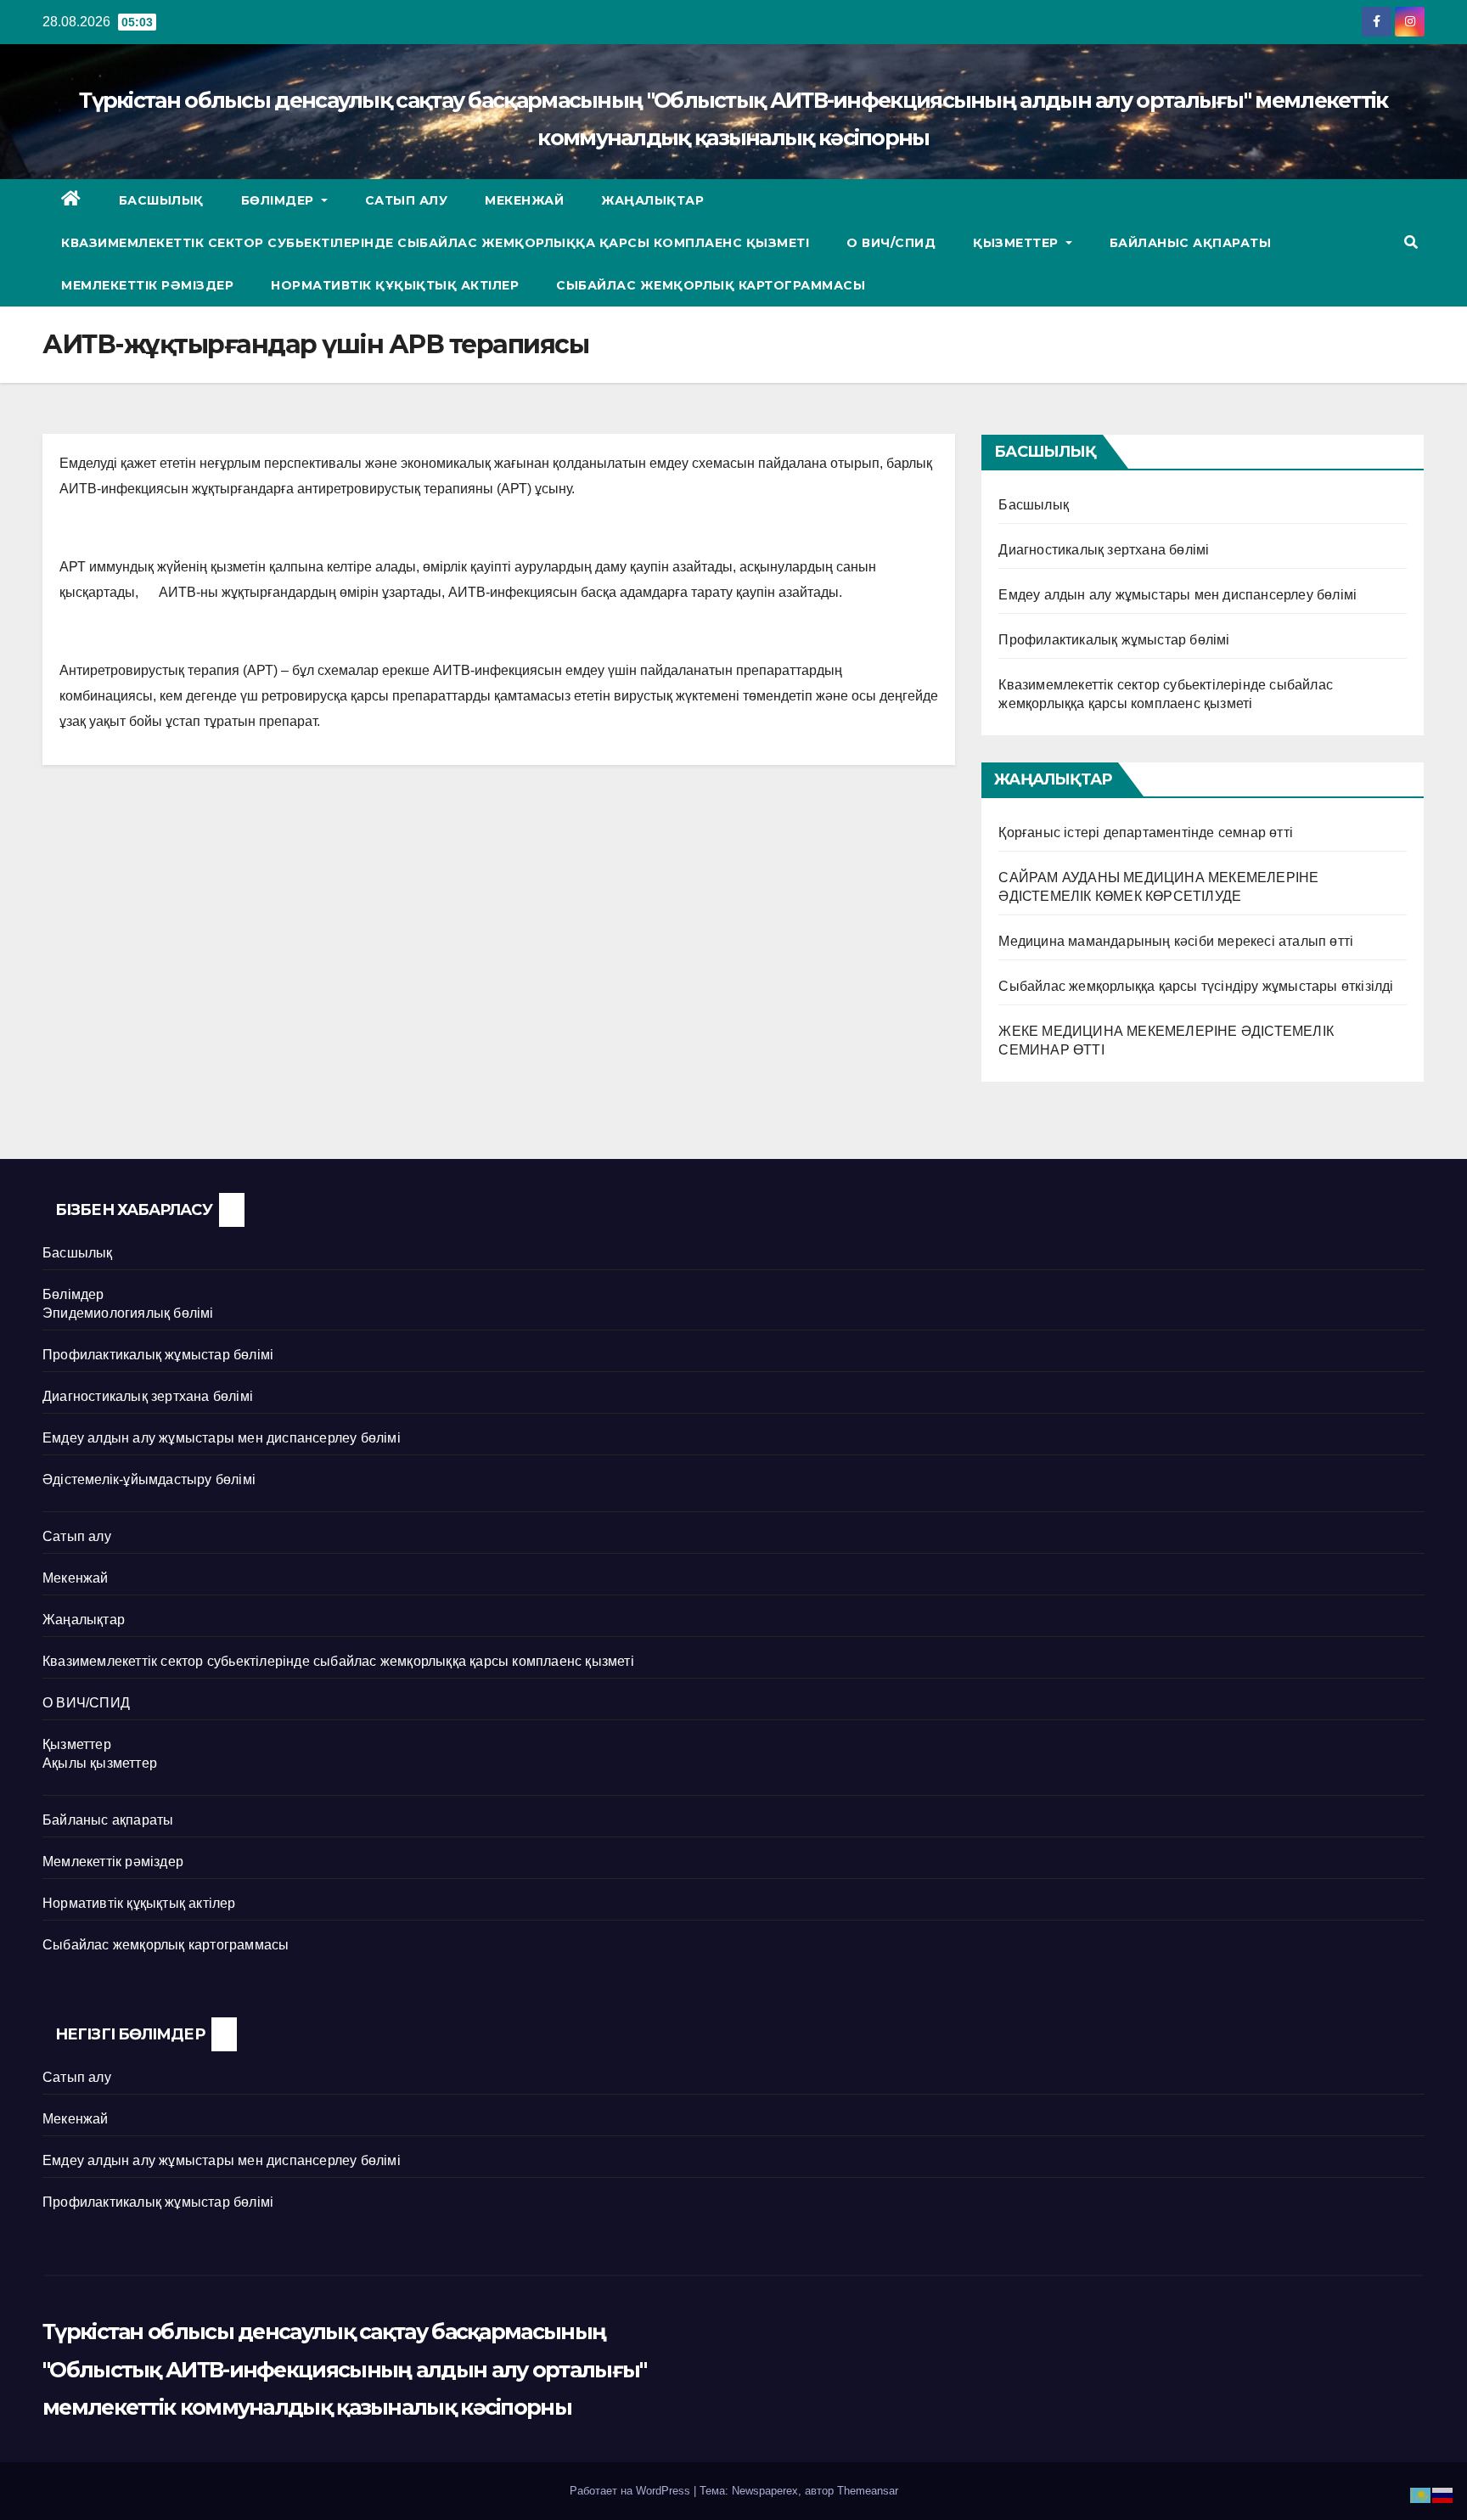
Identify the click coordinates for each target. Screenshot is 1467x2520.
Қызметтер (1017, 243)
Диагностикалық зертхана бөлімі (1104, 550)
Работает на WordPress (632, 2491)
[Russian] (1443, 2494)
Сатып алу (407, 200)
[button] (1411, 242)
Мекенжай (524, 200)
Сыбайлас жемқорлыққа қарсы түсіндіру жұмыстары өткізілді (1196, 986)
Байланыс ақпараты (1191, 243)
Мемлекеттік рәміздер (147, 285)
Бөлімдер (280, 200)
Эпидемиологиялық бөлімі (128, 1313)
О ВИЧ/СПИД (891, 243)
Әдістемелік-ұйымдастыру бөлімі (149, 1479)
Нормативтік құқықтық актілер (395, 285)
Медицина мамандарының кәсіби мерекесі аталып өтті (1176, 941)
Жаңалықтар (652, 200)
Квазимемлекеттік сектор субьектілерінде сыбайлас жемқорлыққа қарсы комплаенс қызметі (435, 243)
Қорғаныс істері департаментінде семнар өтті (1146, 832)
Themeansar (868, 2491)
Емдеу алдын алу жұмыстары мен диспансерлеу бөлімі (1178, 595)
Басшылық (161, 200)
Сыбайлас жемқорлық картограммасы (711, 285)
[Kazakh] (1421, 2494)
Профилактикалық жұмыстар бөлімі (1114, 640)
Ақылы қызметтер (100, 1763)
